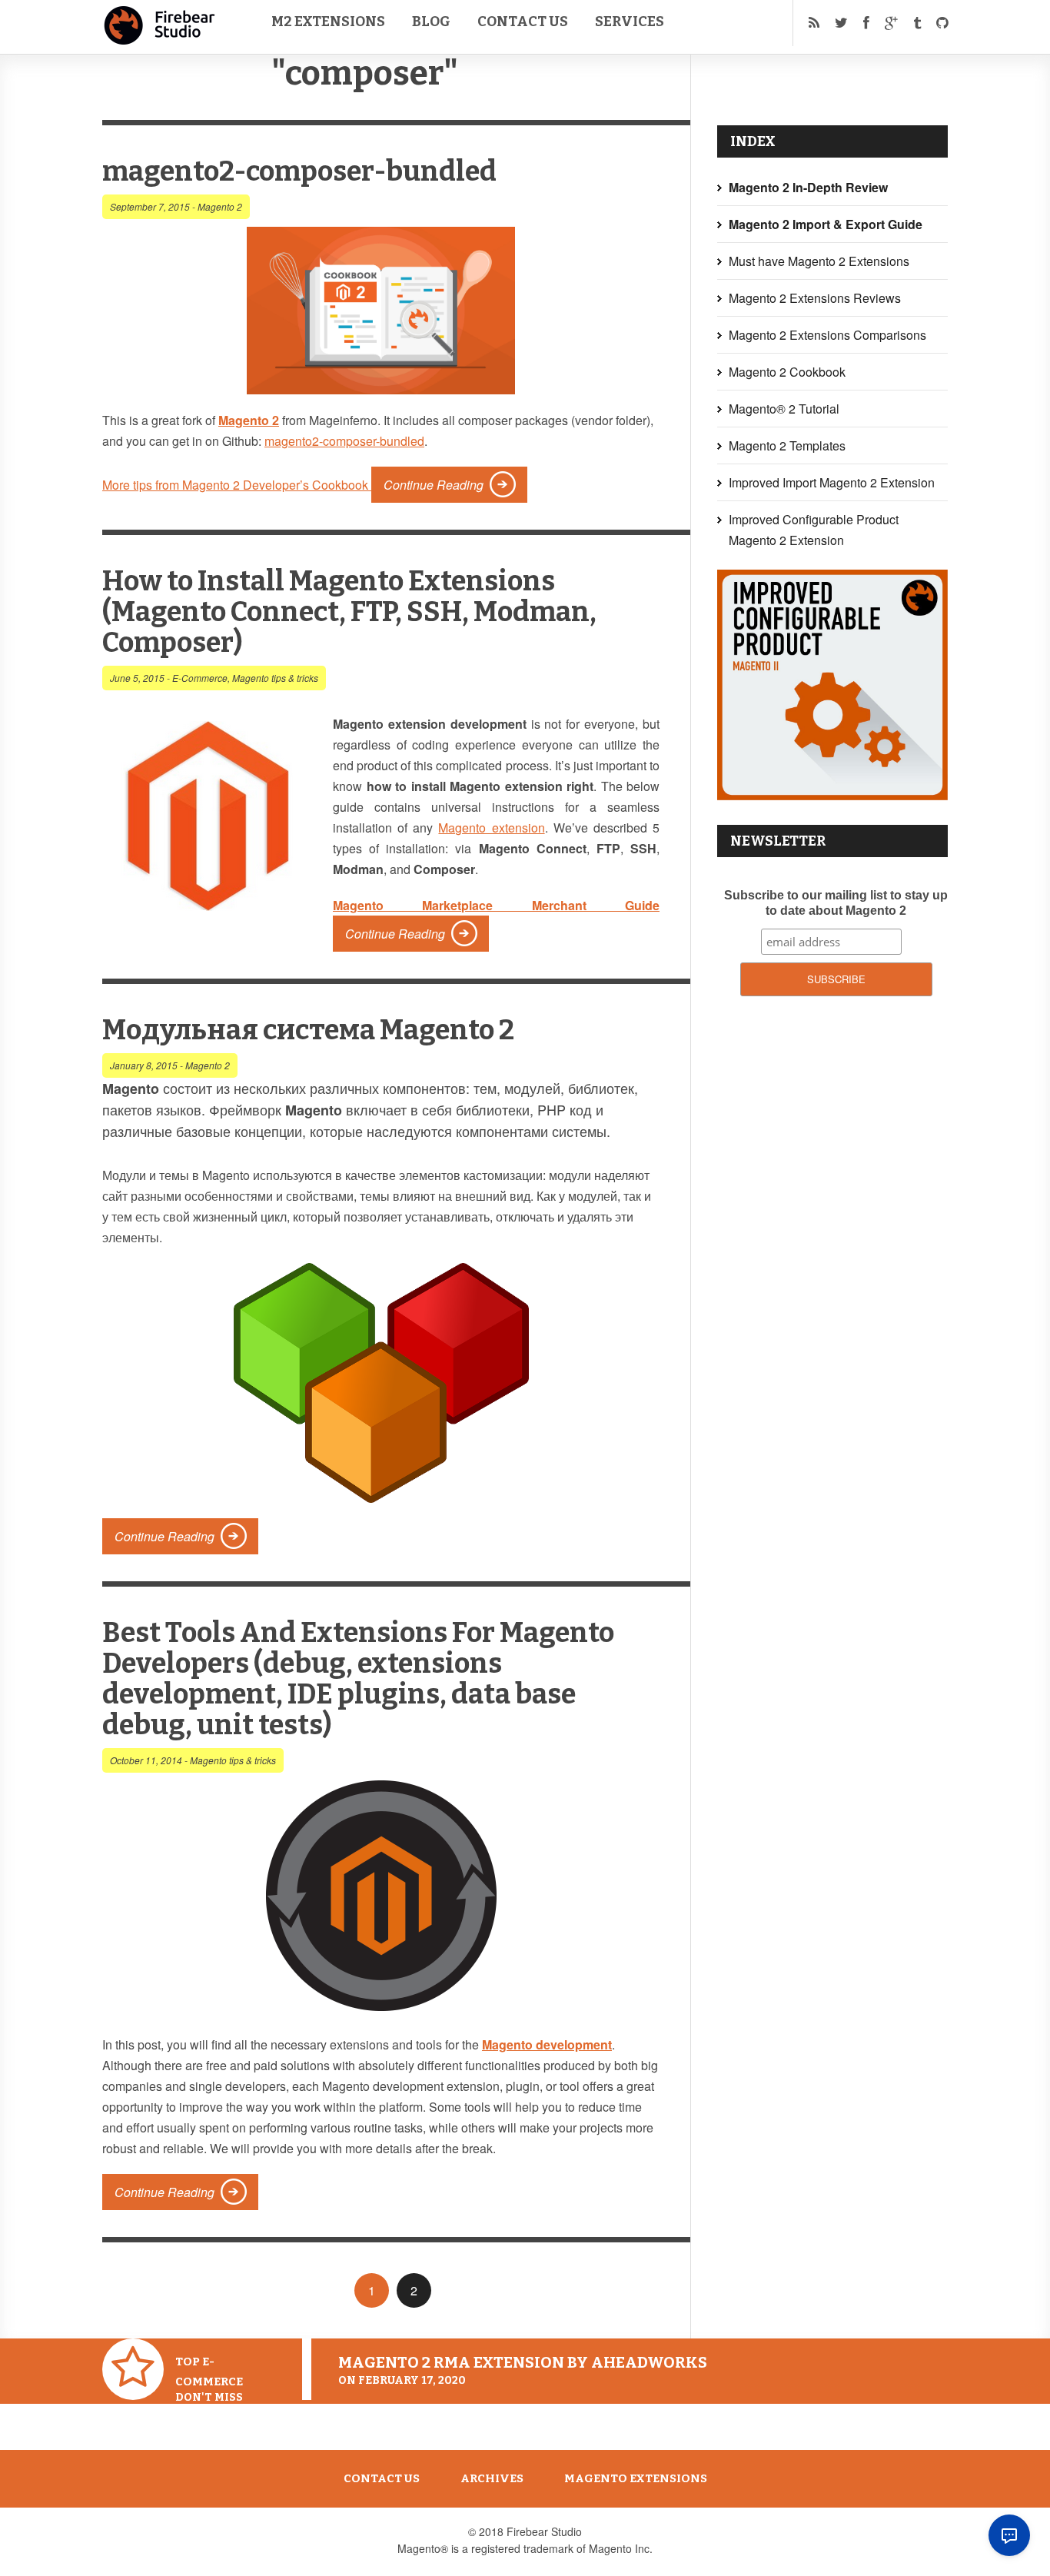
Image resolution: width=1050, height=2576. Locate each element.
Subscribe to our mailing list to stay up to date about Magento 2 (836, 903)
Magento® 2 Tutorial (784, 409)
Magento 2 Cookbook (787, 372)
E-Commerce (200, 678)
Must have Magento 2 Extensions (819, 261)
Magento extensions (636, 2478)
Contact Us (523, 22)
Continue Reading (434, 485)
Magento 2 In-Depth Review (808, 187)
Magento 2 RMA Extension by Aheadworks (523, 2362)
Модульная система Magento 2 (308, 1030)
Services (630, 22)
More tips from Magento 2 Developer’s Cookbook (237, 485)
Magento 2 (220, 206)
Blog (431, 22)
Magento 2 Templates (787, 445)
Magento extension (491, 828)
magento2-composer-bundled (299, 171)
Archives (492, 2478)
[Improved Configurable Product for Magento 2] (832, 795)
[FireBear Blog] (160, 38)
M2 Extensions (328, 22)
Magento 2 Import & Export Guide (826, 224)
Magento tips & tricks (275, 678)
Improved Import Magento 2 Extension (832, 482)
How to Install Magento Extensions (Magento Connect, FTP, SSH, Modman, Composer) (349, 612)
